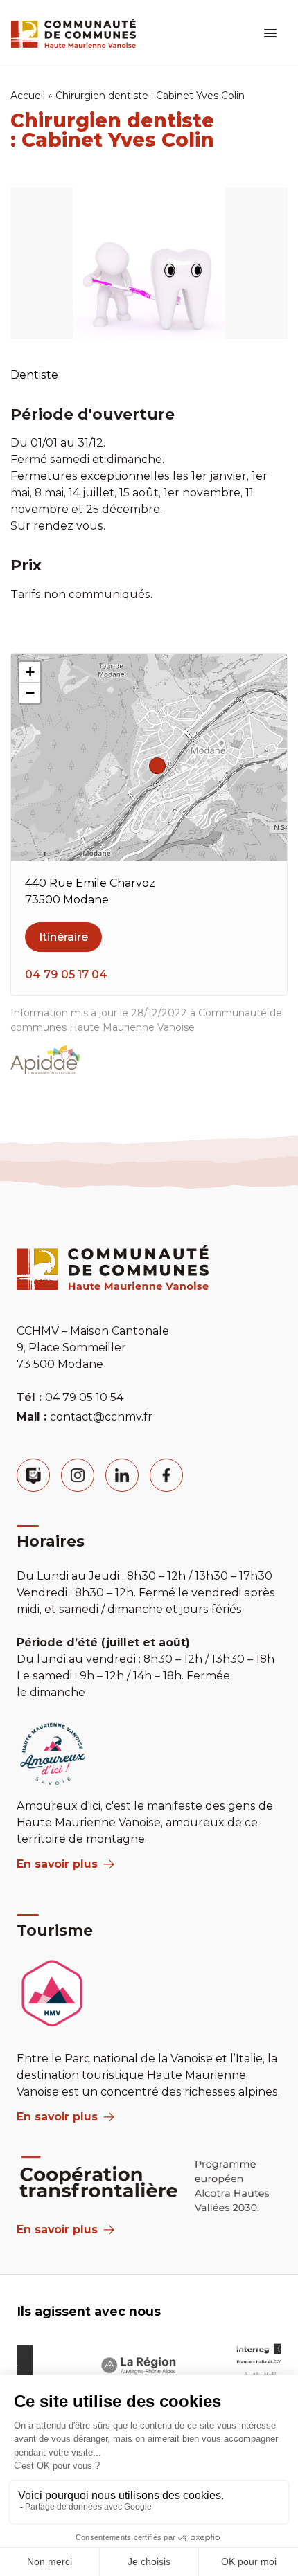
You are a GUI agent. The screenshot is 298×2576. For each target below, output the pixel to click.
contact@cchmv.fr (101, 1417)
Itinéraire (63, 937)
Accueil (28, 96)
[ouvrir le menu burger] (270, 33)
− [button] (30, 693)
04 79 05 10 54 (84, 1397)
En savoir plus (57, 1864)
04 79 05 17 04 (66, 974)
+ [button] (30, 672)
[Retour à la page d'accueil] (73, 33)
